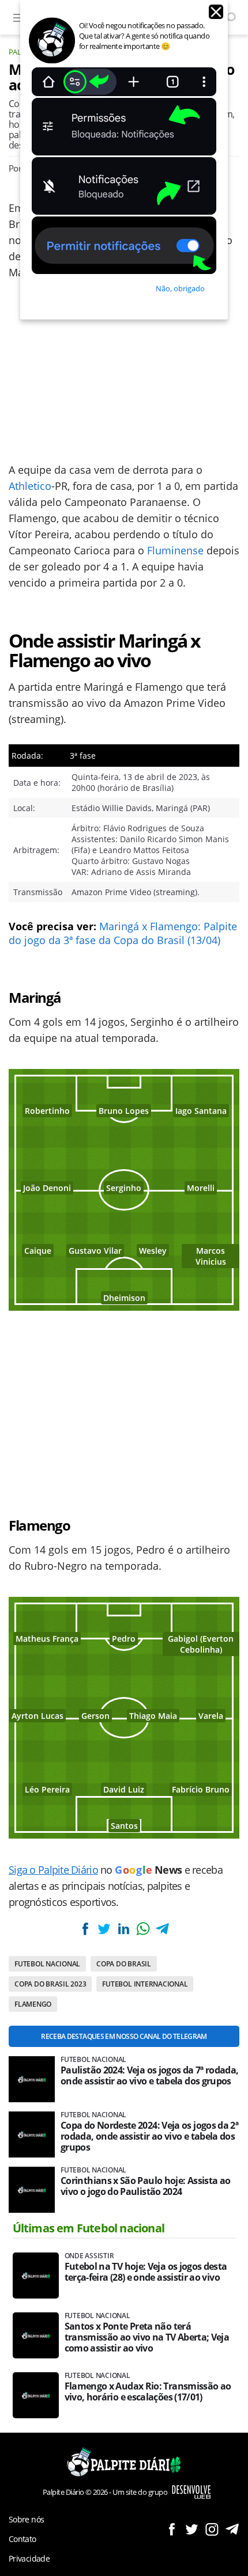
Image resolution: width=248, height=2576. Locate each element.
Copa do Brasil (124, 1964)
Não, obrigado (180, 288)
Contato (22, 2539)
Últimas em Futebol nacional (89, 2228)
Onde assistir (89, 2256)
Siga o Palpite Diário (53, 1870)
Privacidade (29, 2558)
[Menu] (19, 17)
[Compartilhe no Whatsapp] (143, 1929)
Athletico (30, 486)
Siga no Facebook (172, 2529)
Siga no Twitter (192, 2529)
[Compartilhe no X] (104, 1929)
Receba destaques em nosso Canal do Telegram (124, 2036)
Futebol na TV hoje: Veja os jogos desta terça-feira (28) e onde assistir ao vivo (146, 2272)
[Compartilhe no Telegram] (162, 1929)
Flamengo (33, 2004)
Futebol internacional (145, 1984)
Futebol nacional (47, 1964)
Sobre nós (26, 2519)
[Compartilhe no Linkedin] (123, 1929)
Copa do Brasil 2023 (50, 1984)
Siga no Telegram (232, 2529)
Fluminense (175, 550)
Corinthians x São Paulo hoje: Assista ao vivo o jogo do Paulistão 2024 (145, 2186)
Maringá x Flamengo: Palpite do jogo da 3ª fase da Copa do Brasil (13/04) (123, 933)
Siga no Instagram (212, 2529)
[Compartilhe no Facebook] (85, 1929)
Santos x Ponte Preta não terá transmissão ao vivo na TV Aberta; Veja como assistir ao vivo (147, 2337)
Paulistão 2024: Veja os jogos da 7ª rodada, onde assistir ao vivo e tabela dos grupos (149, 2076)
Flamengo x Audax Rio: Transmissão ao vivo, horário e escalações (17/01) (148, 2392)
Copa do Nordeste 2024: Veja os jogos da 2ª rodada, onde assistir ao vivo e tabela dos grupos (149, 2136)
